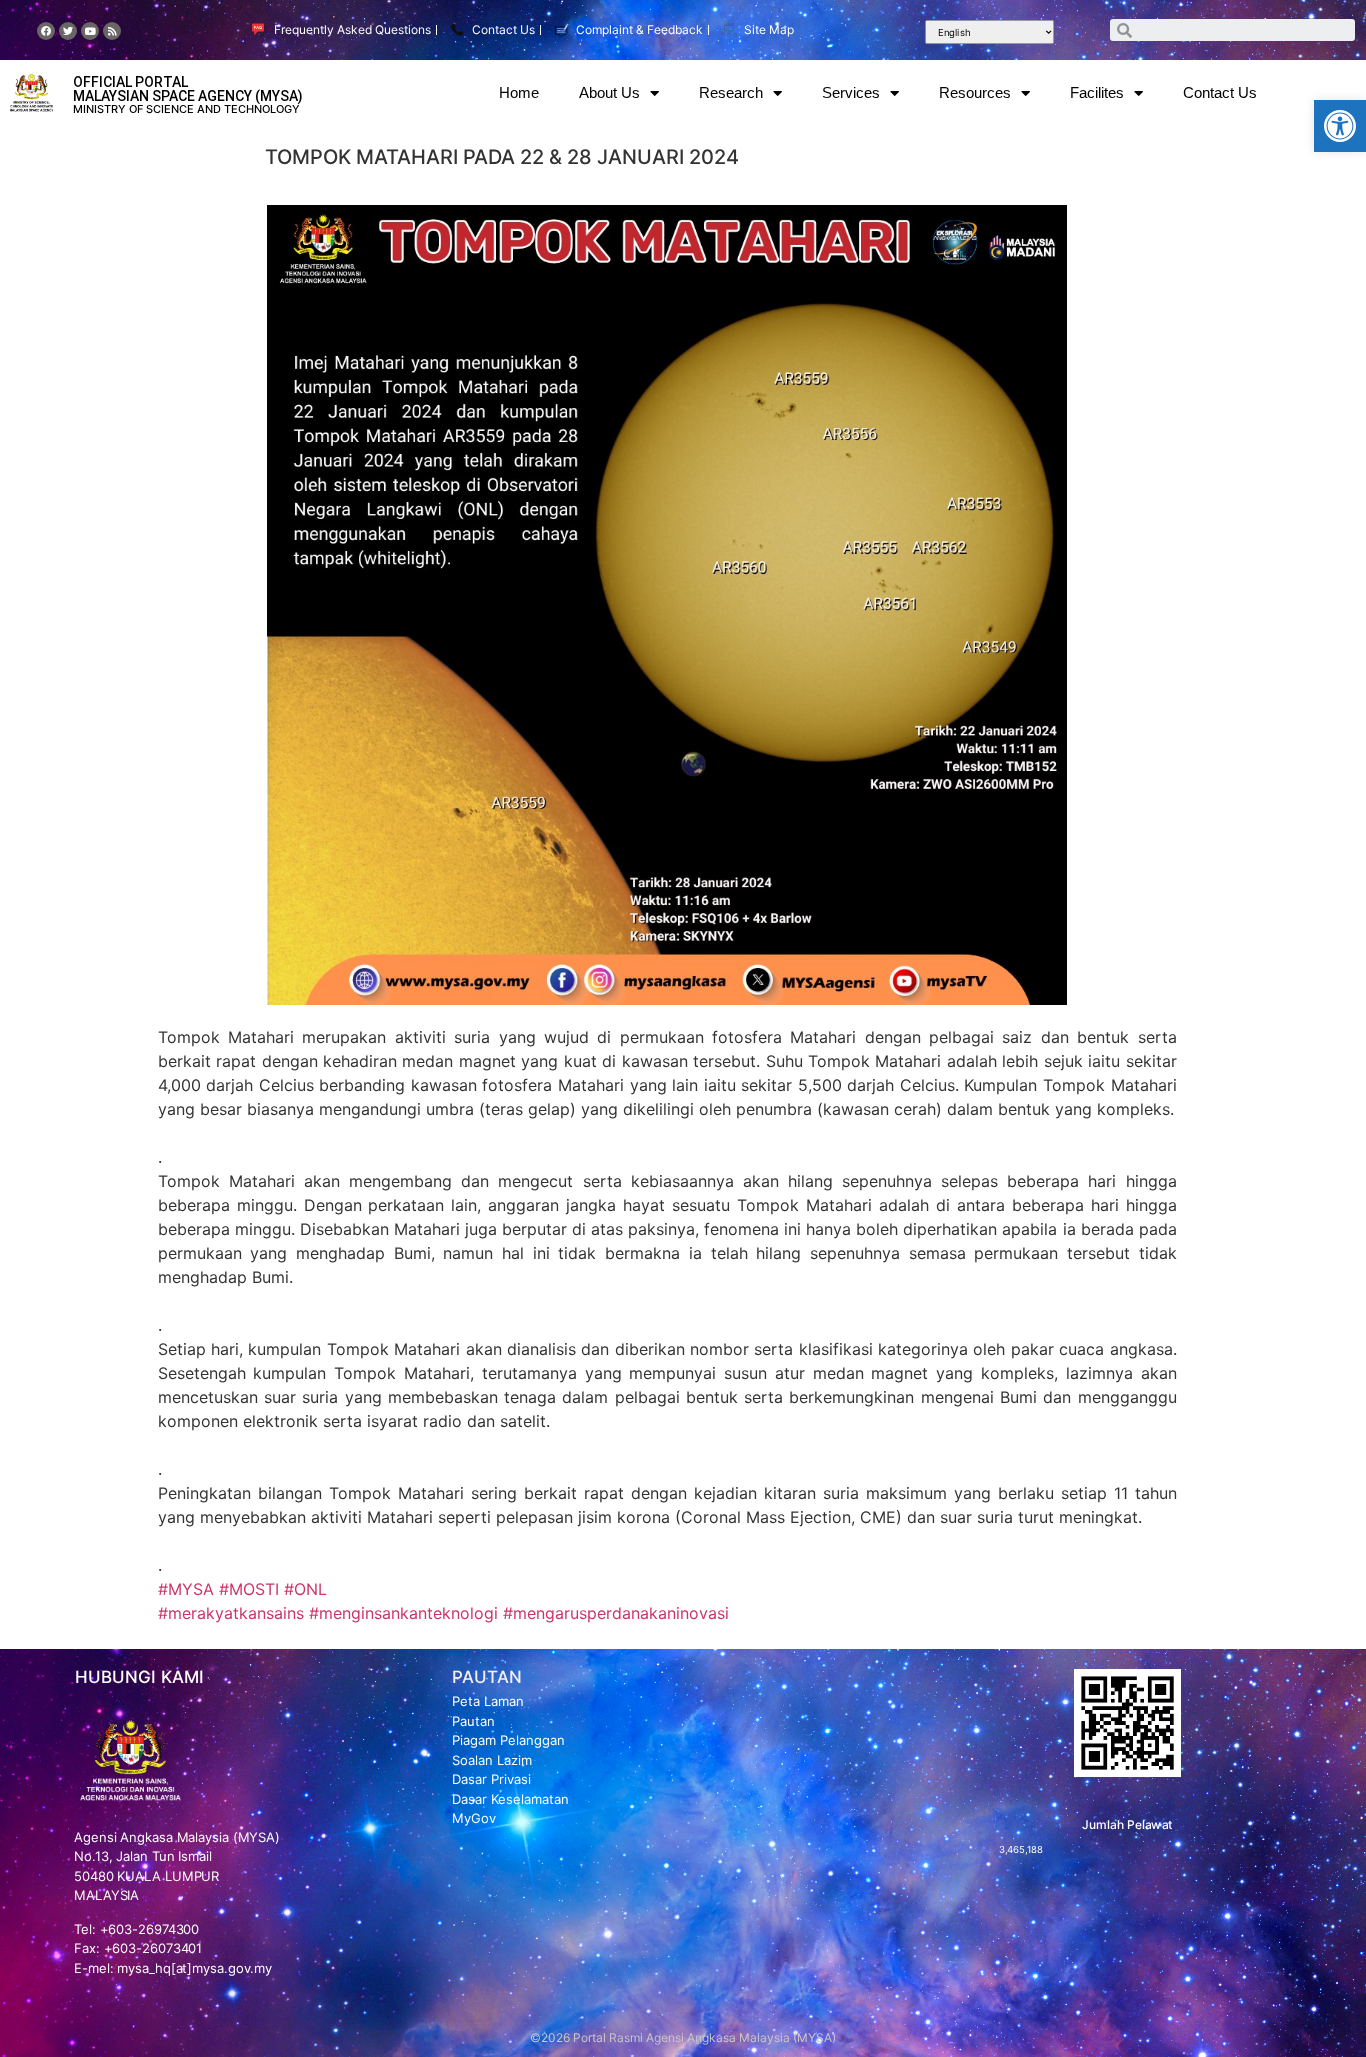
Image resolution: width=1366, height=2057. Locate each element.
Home (519, 92)
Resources (975, 92)
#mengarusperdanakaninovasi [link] (616, 1613)
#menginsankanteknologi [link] (403, 1613)
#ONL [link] (305, 1589)
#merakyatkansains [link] (231, 1613)
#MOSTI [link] (249, 1589)
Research (731, 92)
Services (851, 92)
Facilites (1097, 92)
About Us (609, 92)
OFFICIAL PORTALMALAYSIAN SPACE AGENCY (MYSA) (188, 89)
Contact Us (1220, 92)
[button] (1340, 126)
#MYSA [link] (186, 1589)
